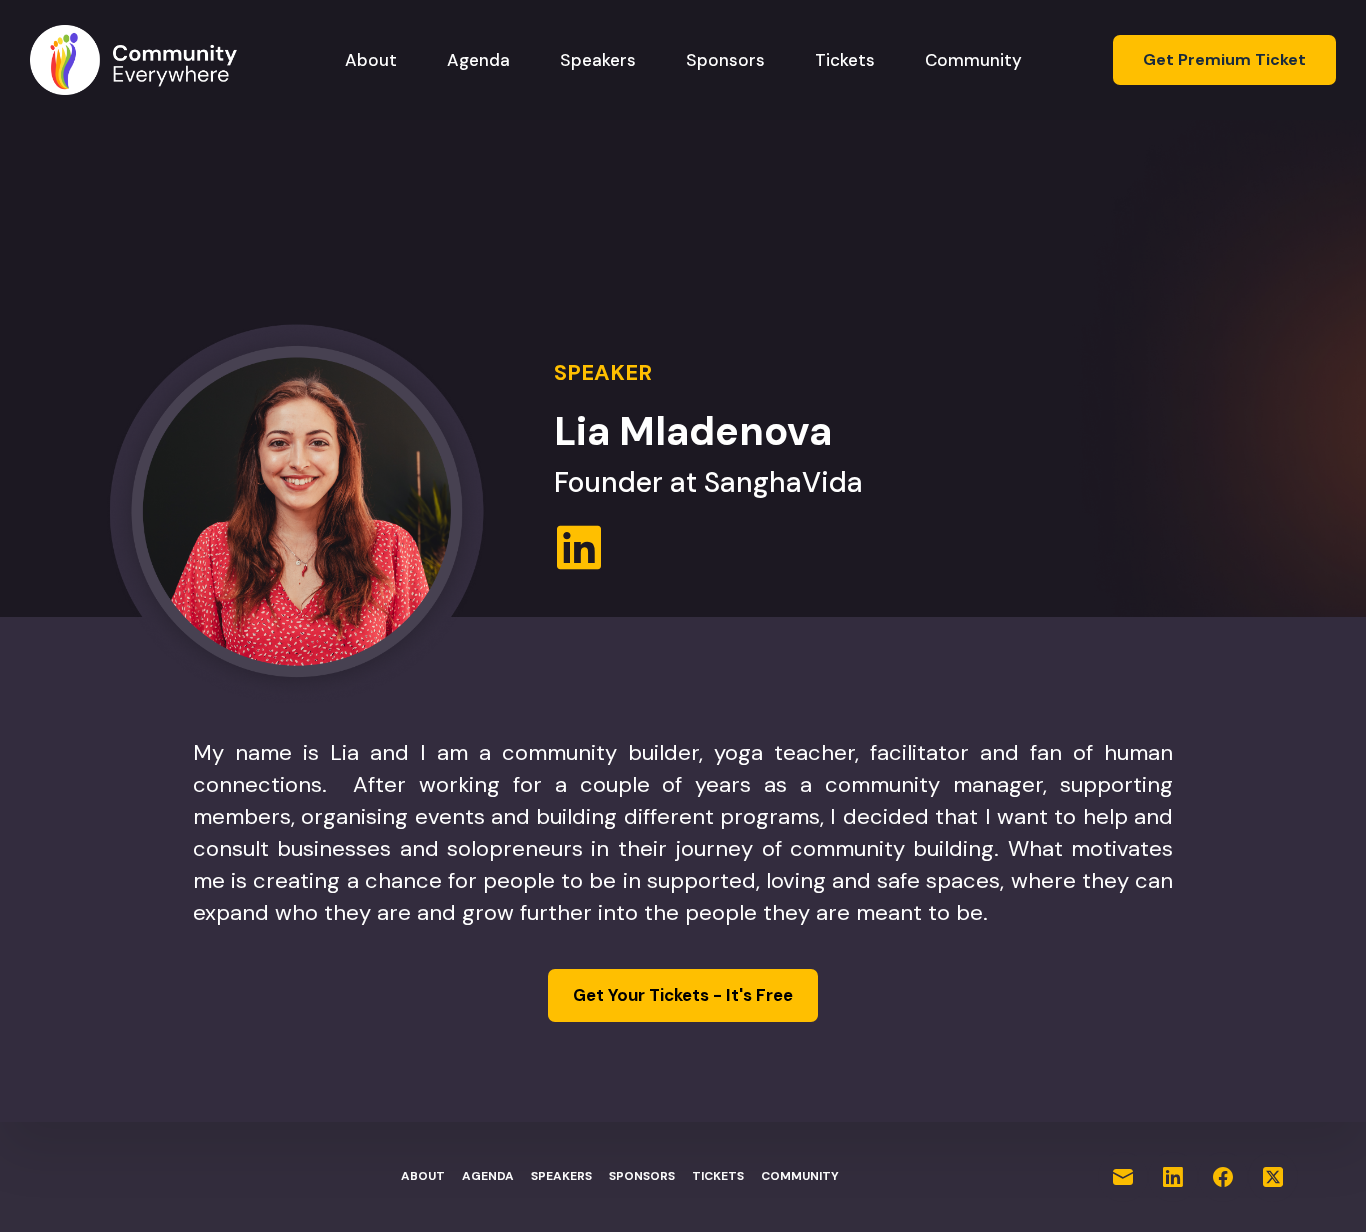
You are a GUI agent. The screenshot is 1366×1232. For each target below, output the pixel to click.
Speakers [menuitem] (598, 60)
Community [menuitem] (973, 60)
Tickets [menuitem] (845, 60)
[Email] (1123, 1177)
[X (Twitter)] (1273, 1177)
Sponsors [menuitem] (725, 60)
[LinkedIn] (1173, 1177)
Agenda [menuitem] (478, 60)
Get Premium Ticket (1224, 59)
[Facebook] (1223, 1177)
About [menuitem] (371, 60)
